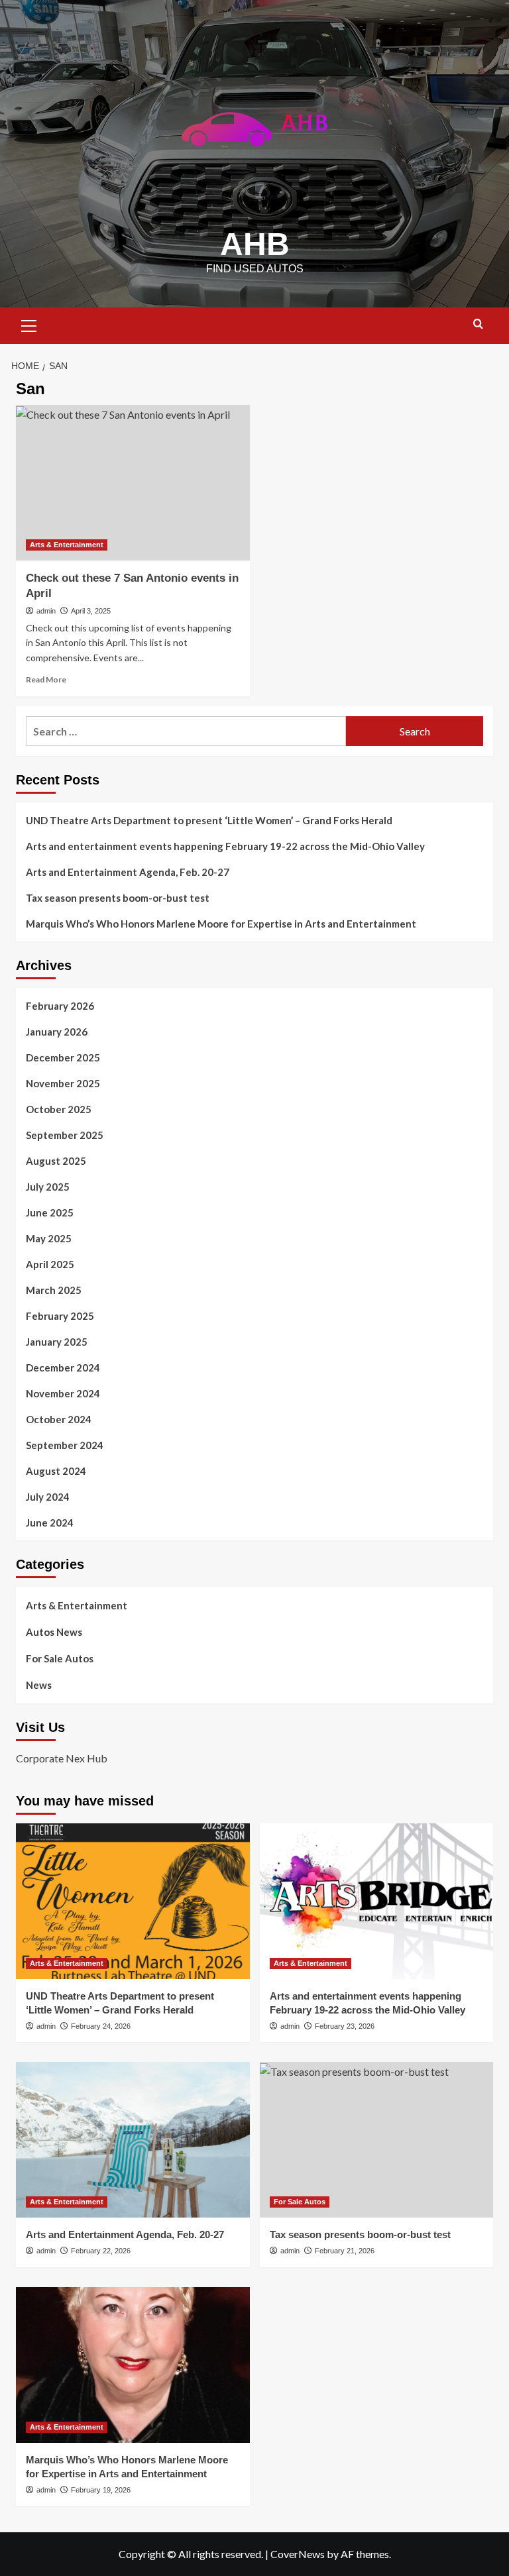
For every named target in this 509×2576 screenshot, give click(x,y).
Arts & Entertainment (67, 545)
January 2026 (57, 1032)
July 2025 (48, 1187)
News (39, 1685)
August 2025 (56, 1161)
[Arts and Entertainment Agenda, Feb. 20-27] (133, 2140)
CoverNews (298, 2554)
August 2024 (56, 1471)
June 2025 (50, 1212)
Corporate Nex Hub (62, 1758)
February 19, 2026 (101, 2490)
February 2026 (60, 1006)
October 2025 (59, 1109)
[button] (29, 324)
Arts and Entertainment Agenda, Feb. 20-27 (128, 872)
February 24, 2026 (101, 2026)
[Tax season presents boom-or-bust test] (377, 2140)
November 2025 (63, 1083)
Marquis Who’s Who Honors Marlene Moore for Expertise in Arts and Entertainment (221, 924)
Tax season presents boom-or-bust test (118, 898)
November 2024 (63, 1393)
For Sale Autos (60, 1658)
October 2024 (59, 1419)
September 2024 (65, 1445)
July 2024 (48, 1497)
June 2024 (50, 1523)
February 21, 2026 (345, 2251)
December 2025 (63, 1057)
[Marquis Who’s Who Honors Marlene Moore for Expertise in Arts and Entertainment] (133, 2365)
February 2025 (60, 1316)
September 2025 (65, 1135)
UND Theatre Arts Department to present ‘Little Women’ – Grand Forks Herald (209, 820)
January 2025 (57, 1342)
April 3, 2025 (91, 611)
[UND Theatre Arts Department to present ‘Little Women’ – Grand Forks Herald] (133, 1901)
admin (46, 611)
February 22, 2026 (101, 2251)
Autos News (54, 1632)
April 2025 (50, 1264)
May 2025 (49, 1238)
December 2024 (63, 1368)
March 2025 (54, 1290)
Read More (46, 679)
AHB (255, 244)
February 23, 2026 (345, 2026)
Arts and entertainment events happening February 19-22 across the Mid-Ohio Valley (225, 846)
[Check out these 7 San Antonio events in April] (133, 483)
